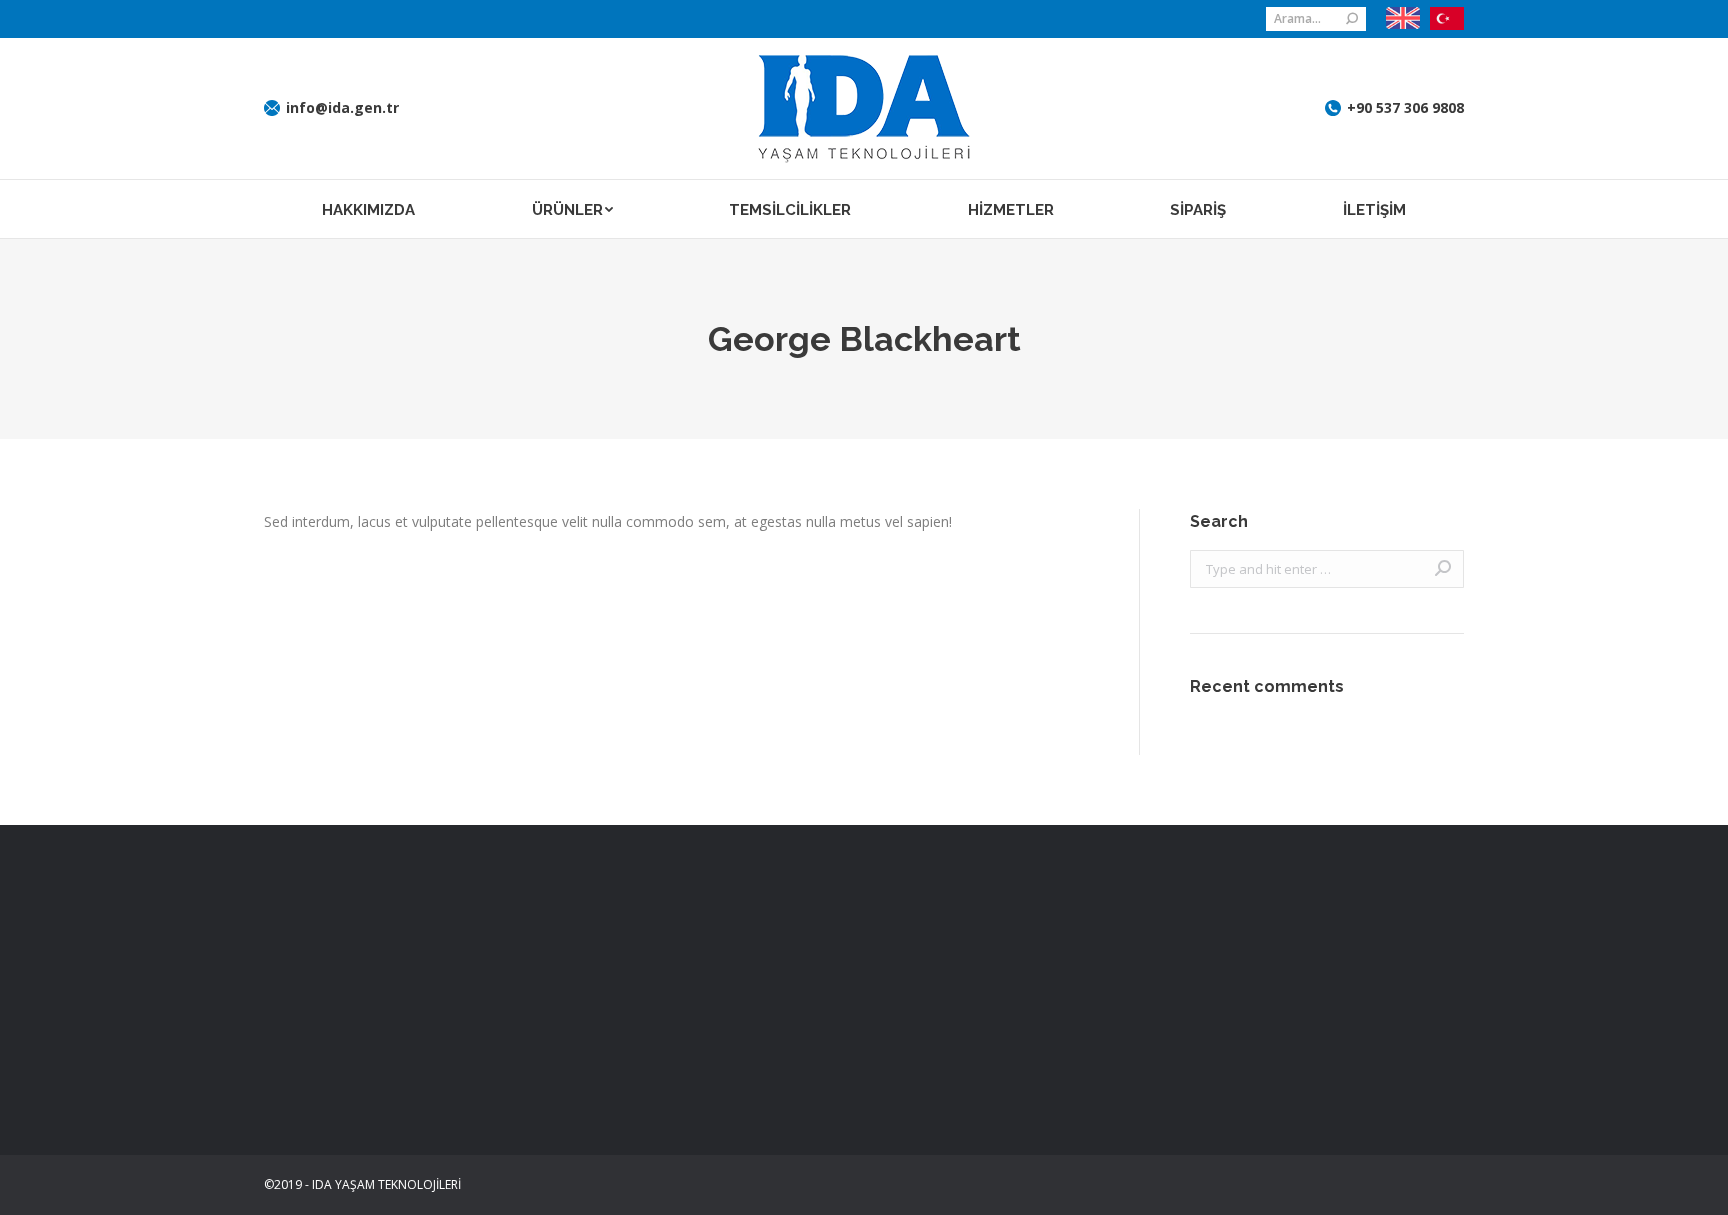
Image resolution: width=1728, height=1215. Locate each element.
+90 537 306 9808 (1405, 108)
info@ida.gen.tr (342, 108)
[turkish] (1442, 19)
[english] (1403, 18)
